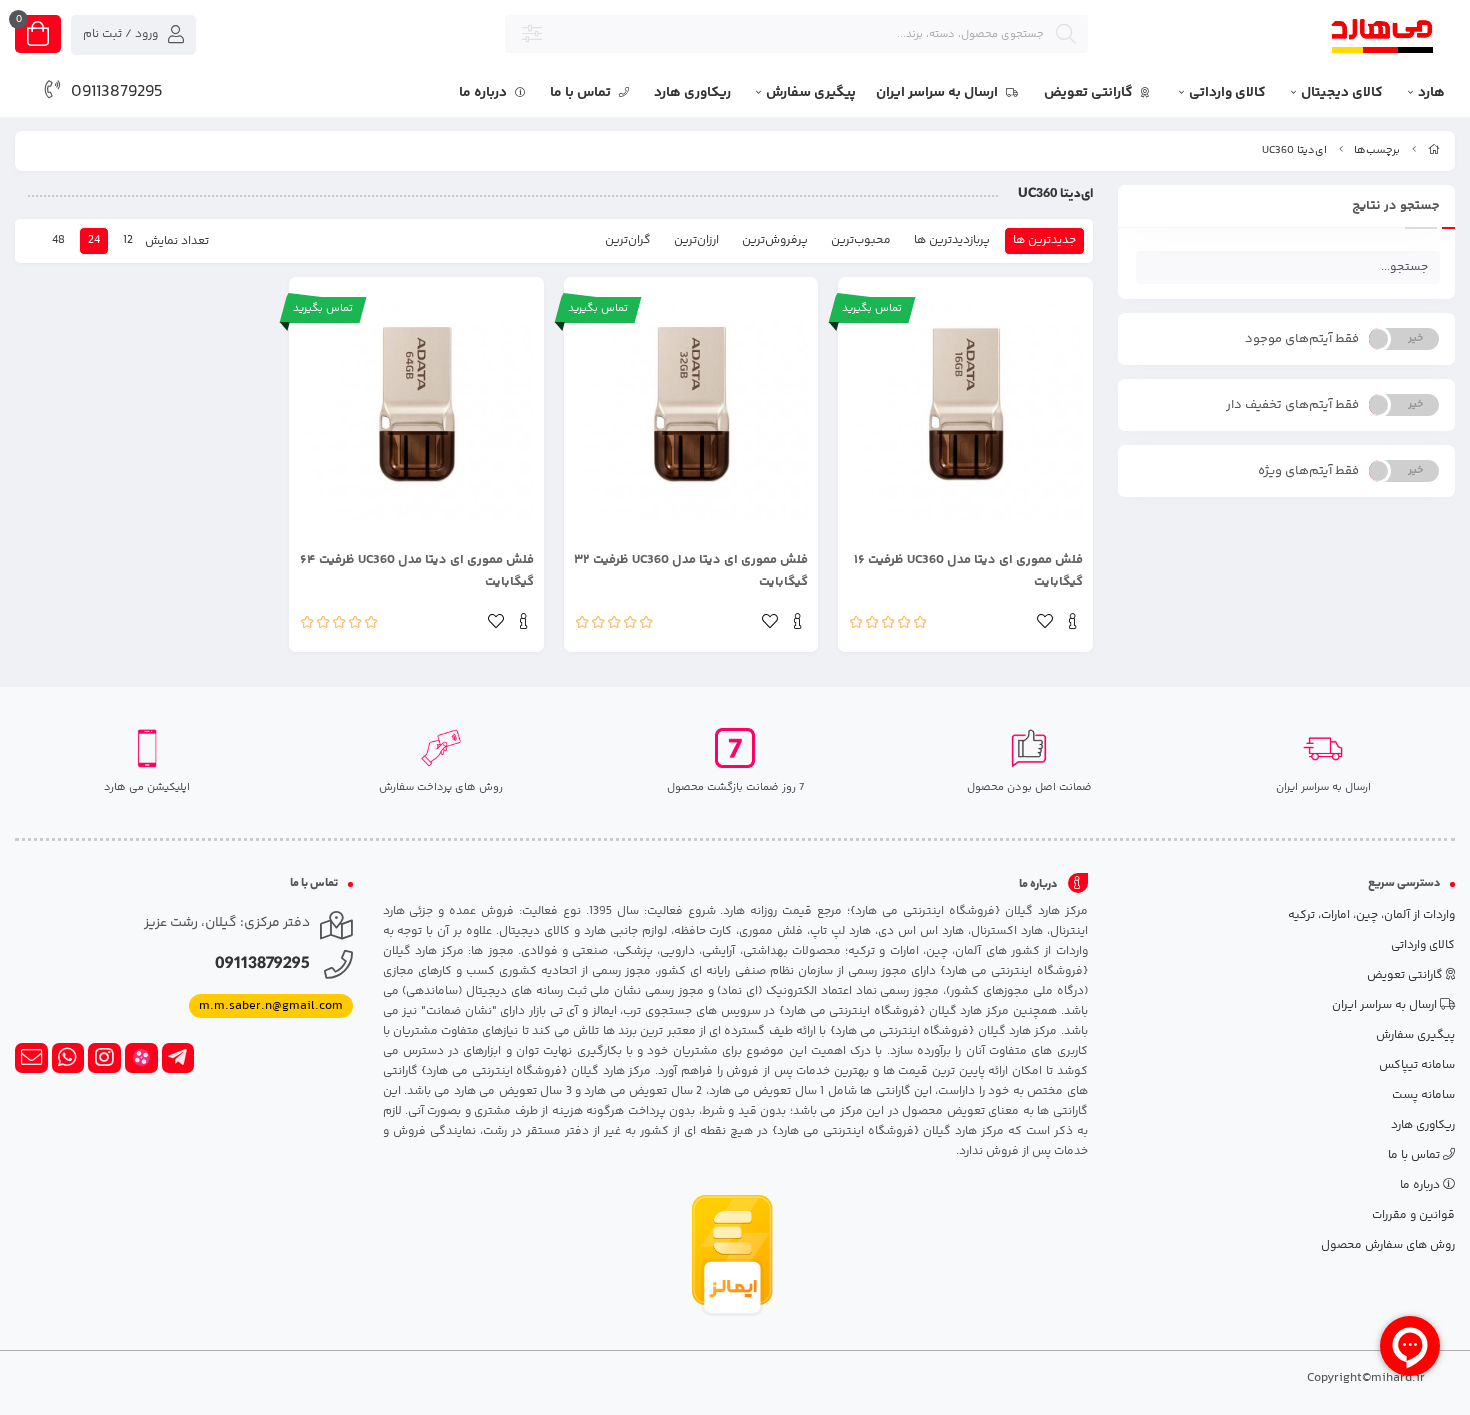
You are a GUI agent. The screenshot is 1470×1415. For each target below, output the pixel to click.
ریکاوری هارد (692, 93)
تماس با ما (582, 93)
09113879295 (117, 92)
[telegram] (178, 1058)
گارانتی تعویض (1090, 93)
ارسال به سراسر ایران (938, 93)
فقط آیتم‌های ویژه (1308, 471)
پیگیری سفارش (811, 93)
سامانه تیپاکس (1417, 1065)
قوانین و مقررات (1413, 1215)
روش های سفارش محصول (1388, 1245)
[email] (31, 1058)
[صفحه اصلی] (1434, 150)
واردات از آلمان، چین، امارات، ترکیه (1371, 915)
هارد (1431, 93)
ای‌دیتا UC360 (1294, 150)
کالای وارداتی (1227, 93)
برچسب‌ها (1377, 150)
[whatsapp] (68, 1058)
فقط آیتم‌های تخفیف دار (1292, 405)
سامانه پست (1423, 1095)
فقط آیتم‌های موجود (1302, 339)
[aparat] (141, 1058)
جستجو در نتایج (1396, 206)
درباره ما (484, 93)
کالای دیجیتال (1342, 93)
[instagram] (104, 1058)
